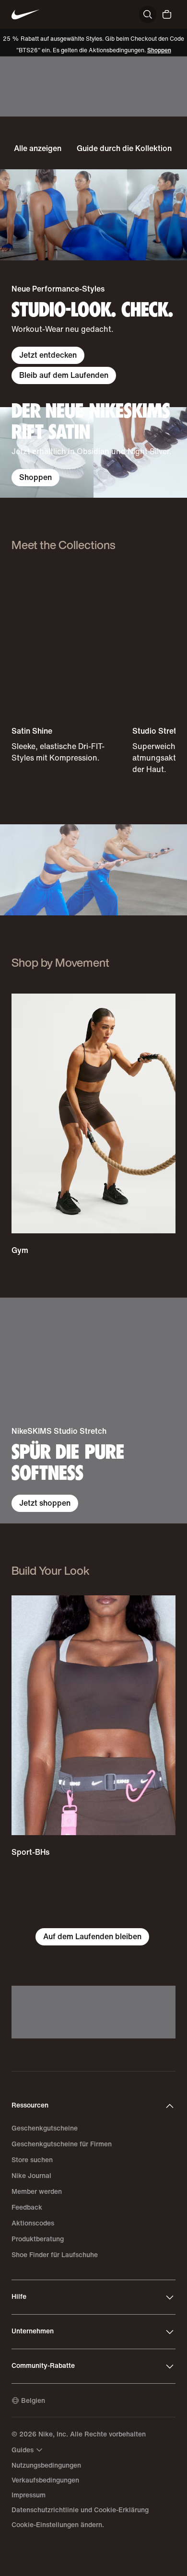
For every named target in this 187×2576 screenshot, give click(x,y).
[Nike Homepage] (26, 15)
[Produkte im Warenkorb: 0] (167, 14)
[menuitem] (28, 2450)
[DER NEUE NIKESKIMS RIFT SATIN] (93, 453)
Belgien (33, 2401)
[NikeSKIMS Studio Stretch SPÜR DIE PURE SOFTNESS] (93, 1411)
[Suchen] (148, 14)
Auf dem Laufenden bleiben (92, 1937)
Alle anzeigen (38, 148)
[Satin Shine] (69, 667)
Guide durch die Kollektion (124, 148)
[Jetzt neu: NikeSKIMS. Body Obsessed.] (93, 87)
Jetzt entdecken (48, 355)
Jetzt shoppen (45, 1503)
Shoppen (159, 51)
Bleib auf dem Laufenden (64, 375)
